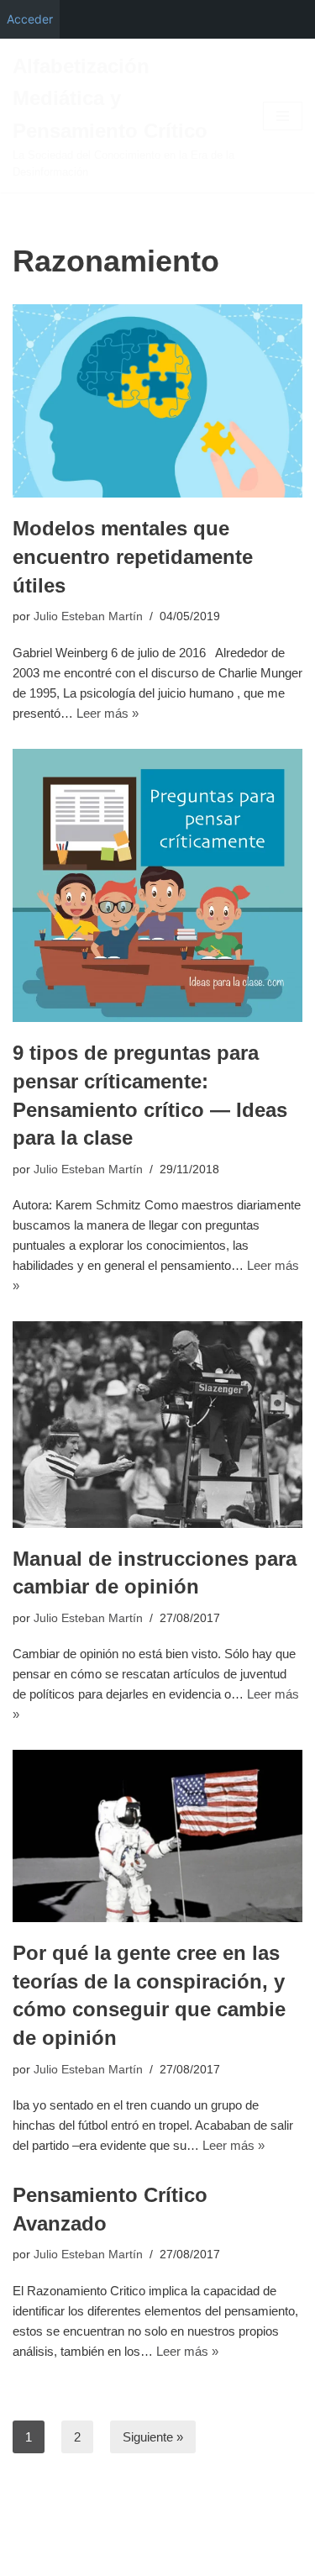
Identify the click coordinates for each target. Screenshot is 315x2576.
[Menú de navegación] (283, 116)
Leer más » (108, 713)
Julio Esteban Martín (88, 616)
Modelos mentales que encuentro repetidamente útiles (133, 556)
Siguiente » (153, 2437)
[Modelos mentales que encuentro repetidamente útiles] (157, 401)
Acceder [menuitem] (30, 19)
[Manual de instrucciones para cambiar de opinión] (157, 1424)
